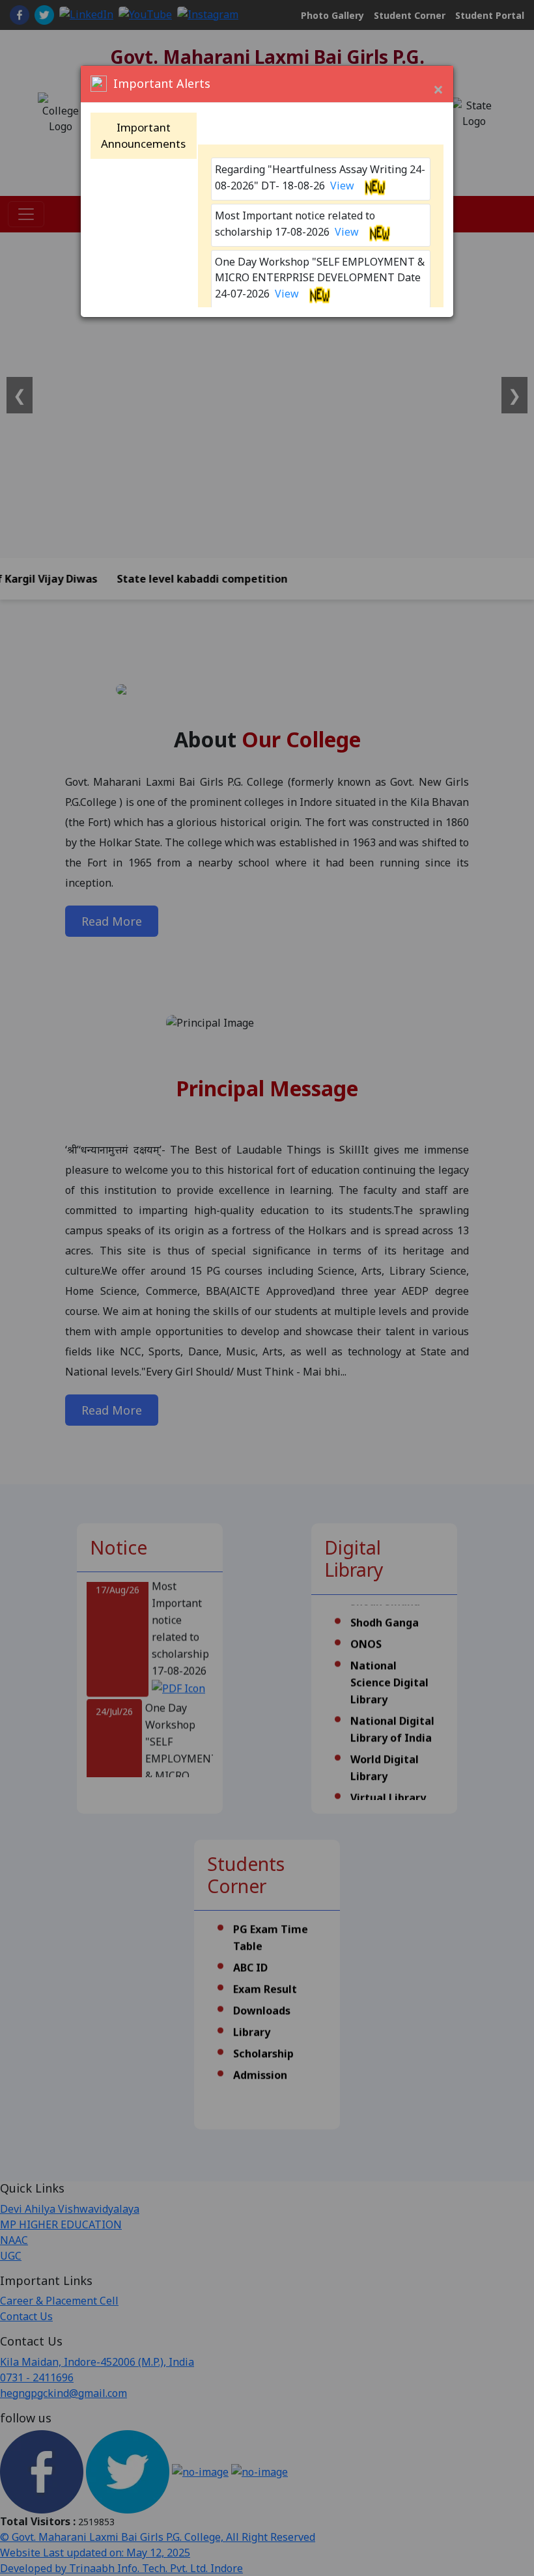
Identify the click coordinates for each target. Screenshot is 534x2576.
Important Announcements (143, 136)
